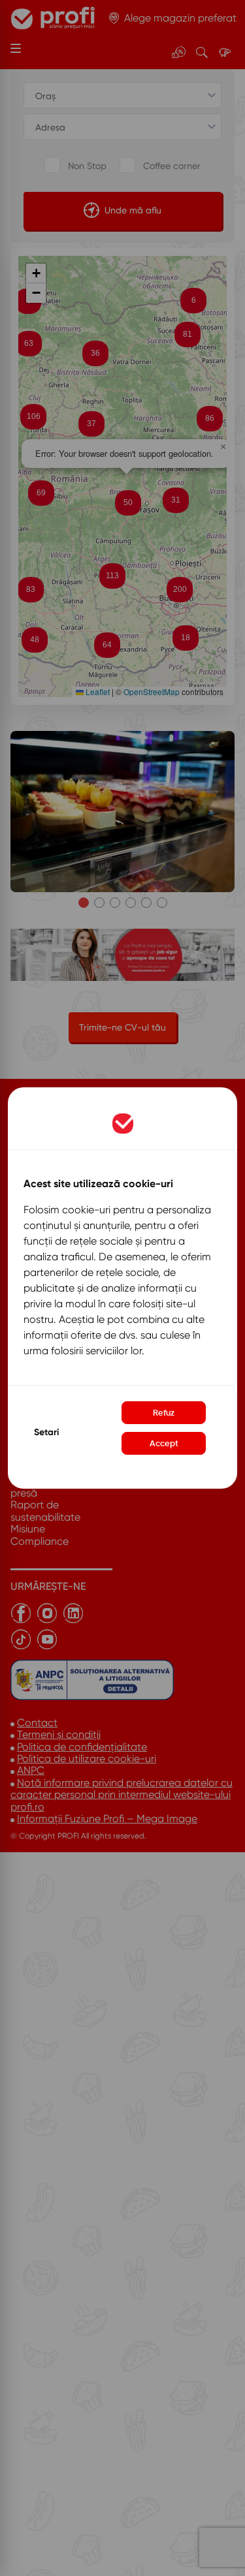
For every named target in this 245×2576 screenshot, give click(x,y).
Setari (46, 1432)
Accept (164, 1443)
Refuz (164, 1413)
